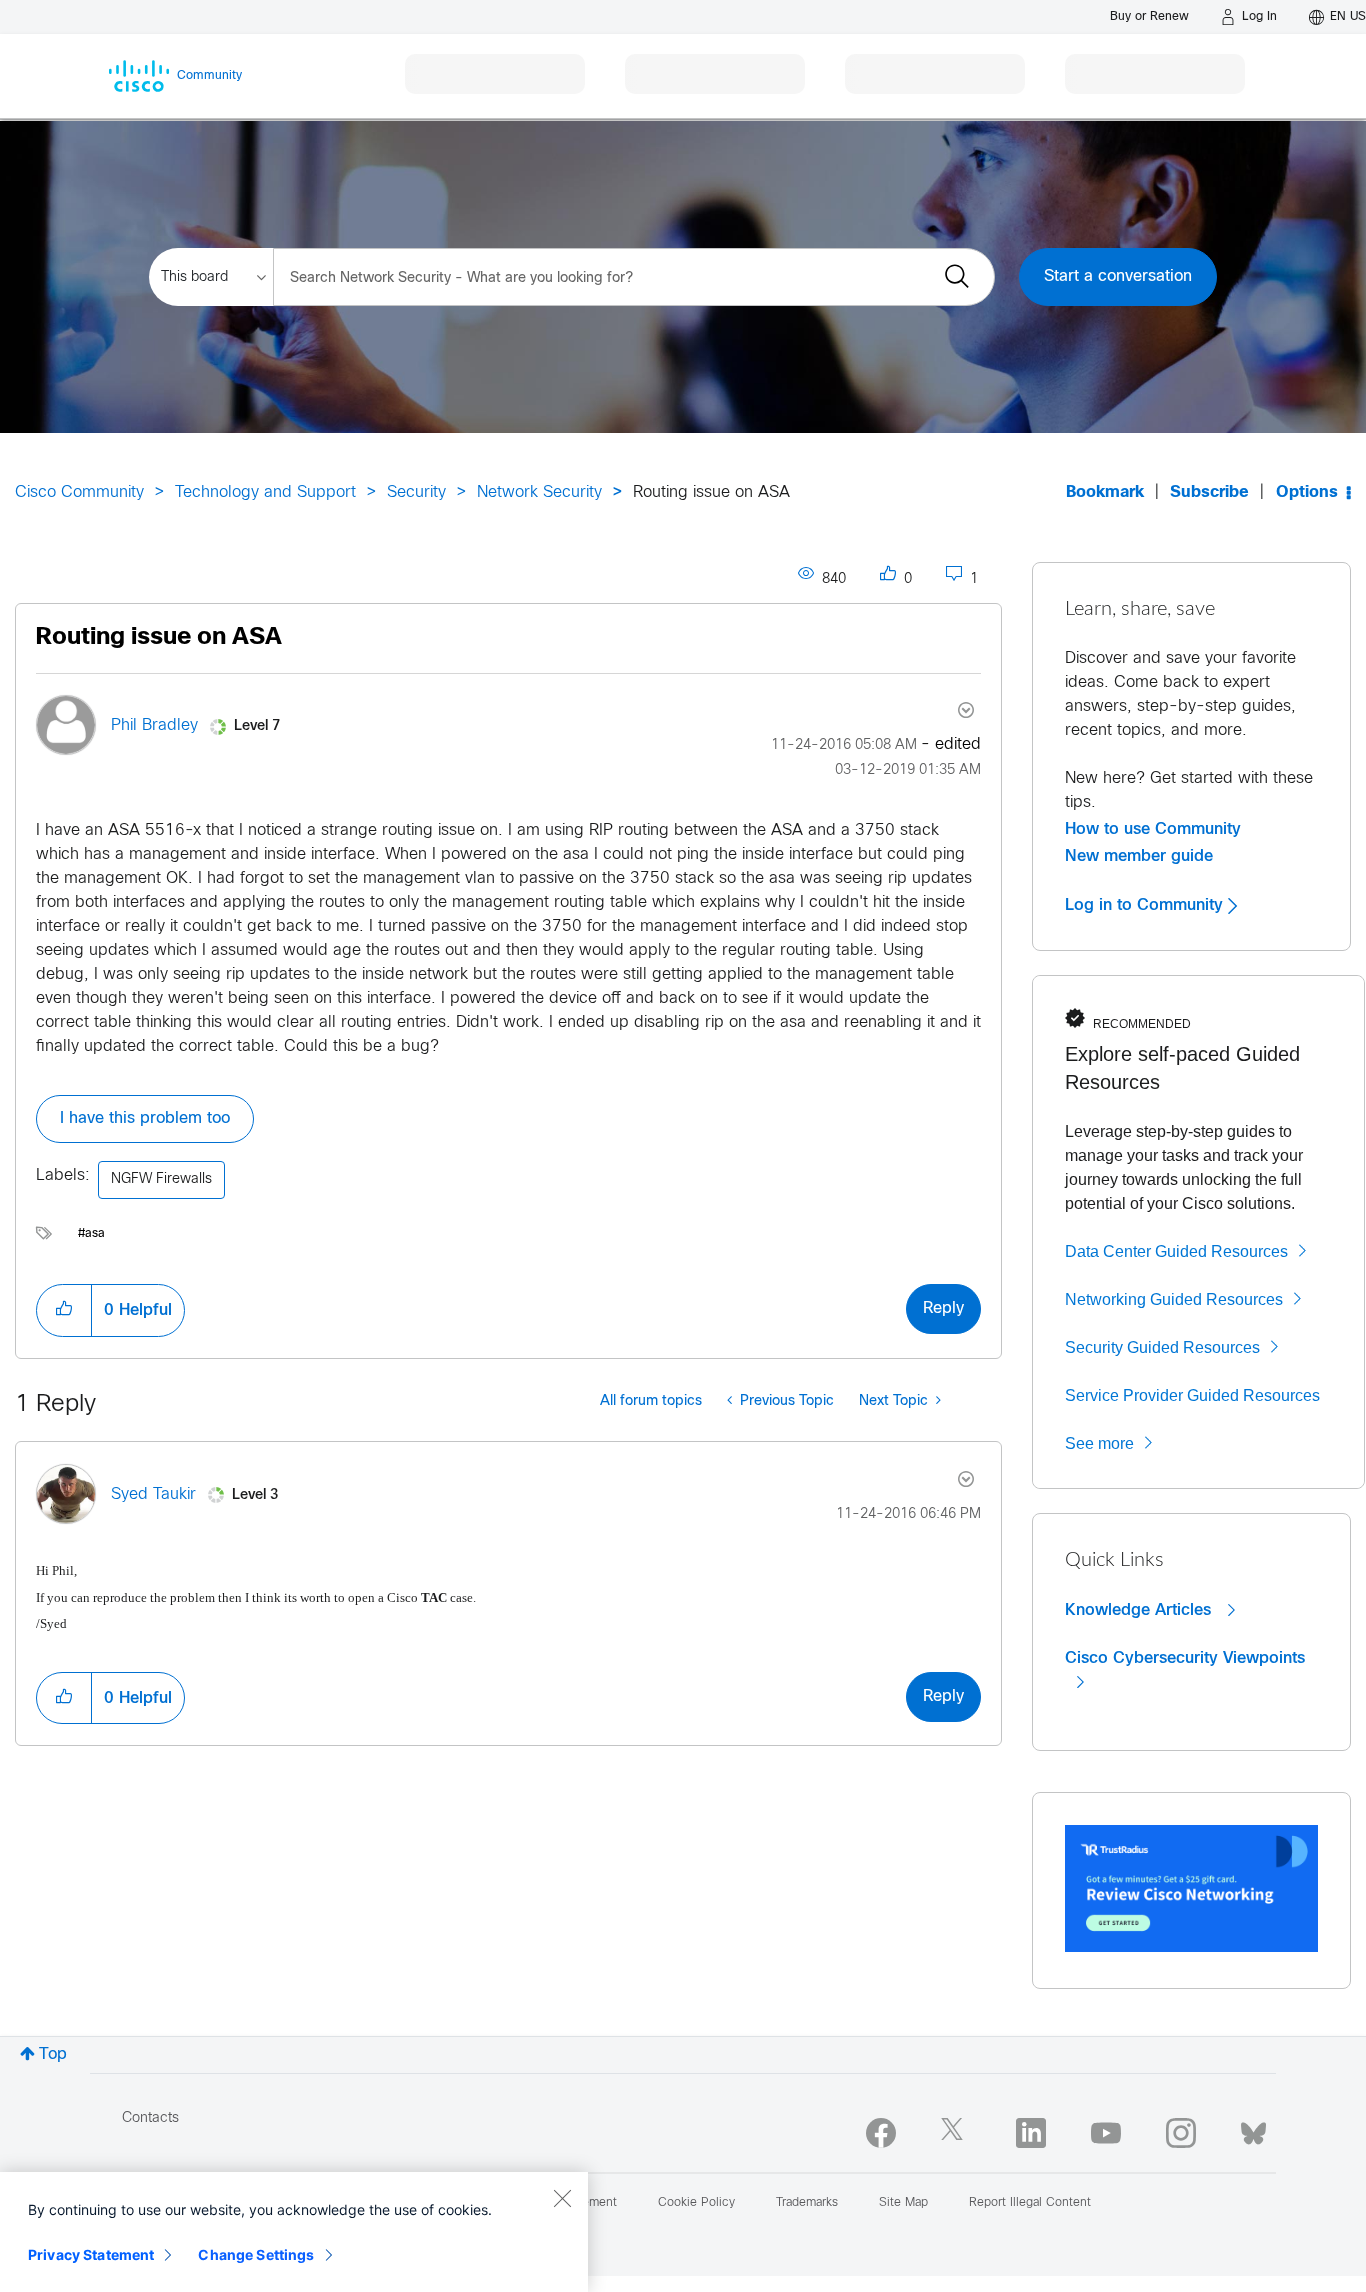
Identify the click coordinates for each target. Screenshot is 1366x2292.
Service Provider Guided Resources (1192, 1395)
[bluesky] (1253, 2129)
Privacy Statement (91, 2254)
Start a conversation (1118, 276)
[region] (294, 2232)
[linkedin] (1031, 2133)
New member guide (1139, 856)
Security (416, 492)
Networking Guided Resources (1174, 1299)
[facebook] (881, 2133)
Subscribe (1209, 492)
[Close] (562, 2198)
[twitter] (956, 2133)
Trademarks (807, 2203)
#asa (91, 1234)
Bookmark (1105, 492)
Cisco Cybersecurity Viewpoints (1185, 1658)
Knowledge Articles (1140, 1610)
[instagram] (1181, 2133)
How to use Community (1153, 829)
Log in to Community (1146, 905)
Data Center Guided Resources (1176, 1251)
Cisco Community (79, 492)
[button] (64, 1310)
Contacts (150, 2118)
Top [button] (53, 2054)
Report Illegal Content (1030, 2203)
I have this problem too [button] (145, 1118)
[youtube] (1106, 2133)
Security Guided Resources (1162, 1347)
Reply (943, 1308)
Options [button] (1307, 492)
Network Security (539, 492)
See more (1099, 1443)
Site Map (903, 2203)
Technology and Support (265, 492)
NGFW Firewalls (161, 1179)
